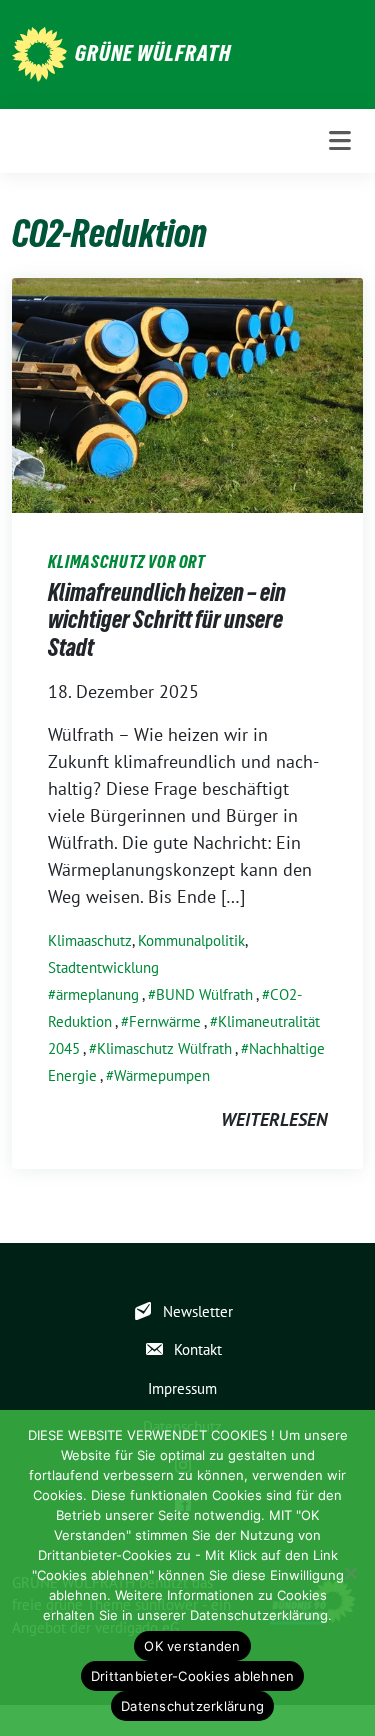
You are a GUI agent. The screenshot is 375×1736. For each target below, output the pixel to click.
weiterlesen (274, 1119)
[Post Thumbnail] (187, 393)
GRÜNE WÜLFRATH (153, 53)
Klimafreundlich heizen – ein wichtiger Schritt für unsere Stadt (167, 620)
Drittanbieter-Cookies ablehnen (193, 1676)
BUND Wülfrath (204, 994)
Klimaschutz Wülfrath (164, 1048)
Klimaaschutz (90, 940)
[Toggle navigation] (340, 141)
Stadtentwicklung (103, 967)
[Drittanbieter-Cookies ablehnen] (350, 1573)
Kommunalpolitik (191, 940)
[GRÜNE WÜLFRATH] (39, 52)
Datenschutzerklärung (192, 1706)
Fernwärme (165, 1021)
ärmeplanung (97, 994)
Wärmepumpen (162, 1075)
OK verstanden (192, 1646)
